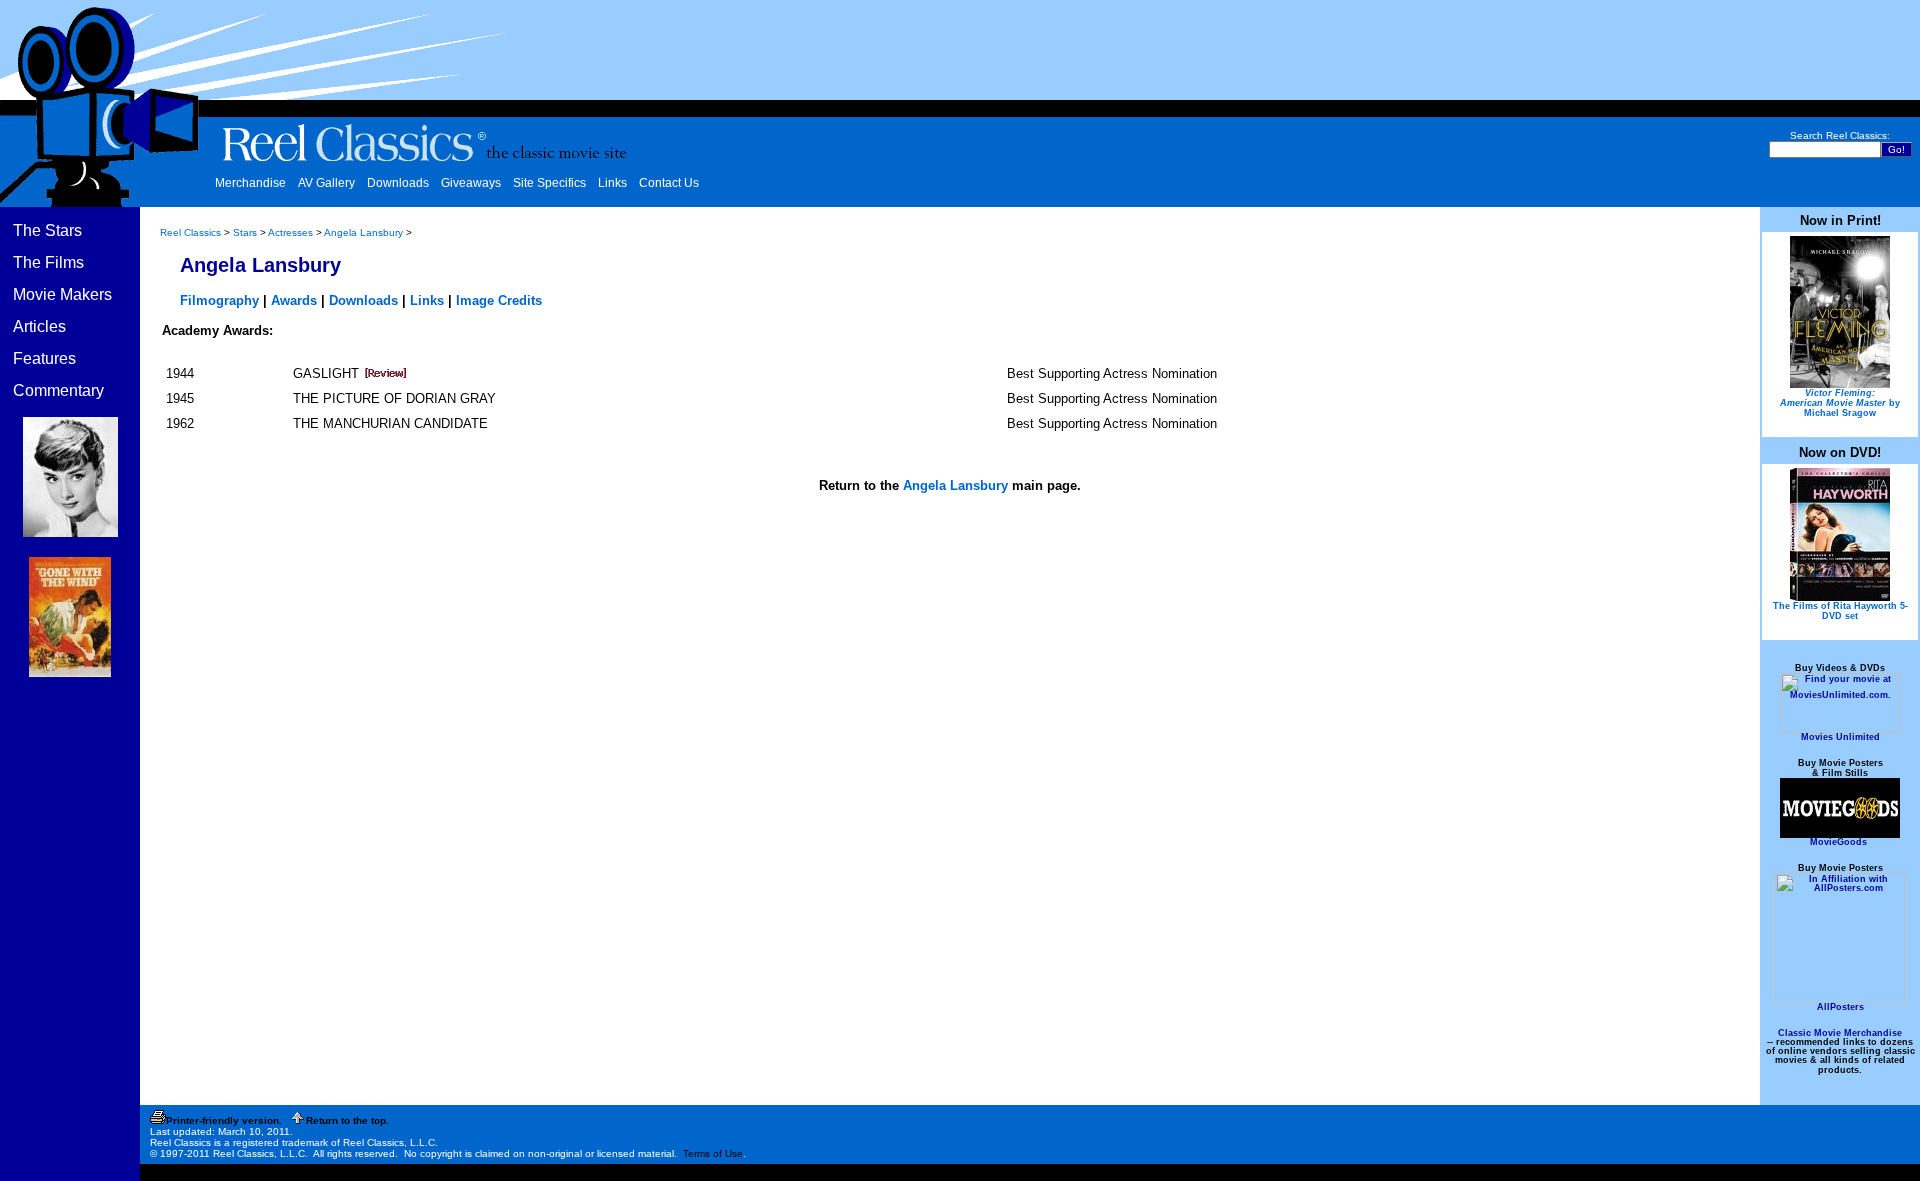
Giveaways (471, 183)
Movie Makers (62, 294)
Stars (245, 232)
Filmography (219, 300)
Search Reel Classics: (1840, 135)
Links (612, 183)
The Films (48, 262)
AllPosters (1840, 1007)
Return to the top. (347, 1120)
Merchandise (250, 183)
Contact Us (669, 183)
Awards (294, 300)
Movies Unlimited (1840, 737)
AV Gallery (326, 183)
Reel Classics (190, 232)
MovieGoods (1838, 842)
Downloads (398, 183)
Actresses (290, 232)
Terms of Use (713, 1153)
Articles (39, 326)
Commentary (58, 390)
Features (44, 358)
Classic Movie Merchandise (1840, 1033)
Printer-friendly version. (224, 1120)
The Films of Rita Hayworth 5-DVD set (1840, 611)
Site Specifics (549, 183)
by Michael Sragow (1840, 403)
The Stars (47, 230)
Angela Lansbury (363, 232)
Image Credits (499, 300)
